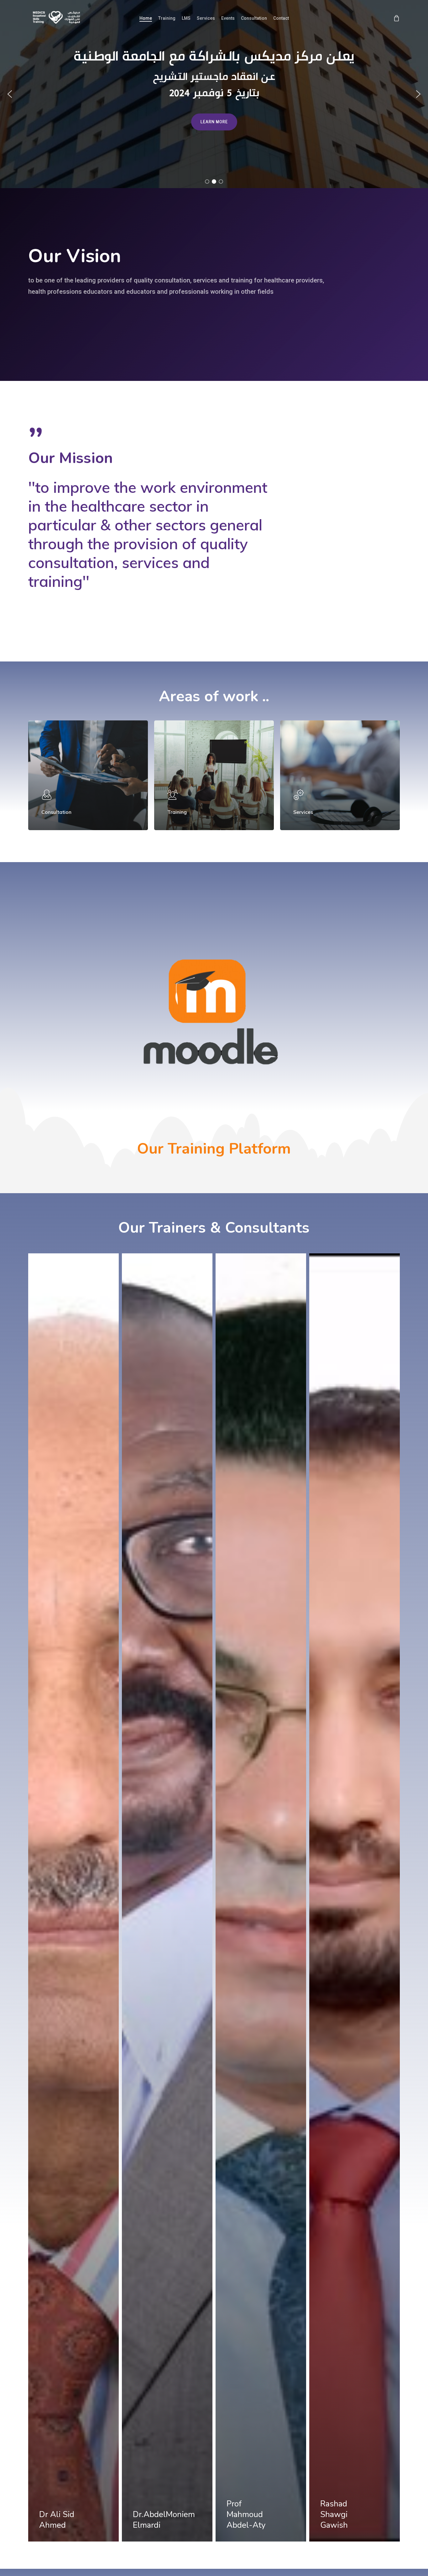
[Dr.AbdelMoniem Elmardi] (167, 1897)
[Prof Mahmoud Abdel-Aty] (261, 1897)
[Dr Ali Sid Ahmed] (73, 1897)
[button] (10, 94)
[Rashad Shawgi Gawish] (355, 1897)
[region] (214, 94)
